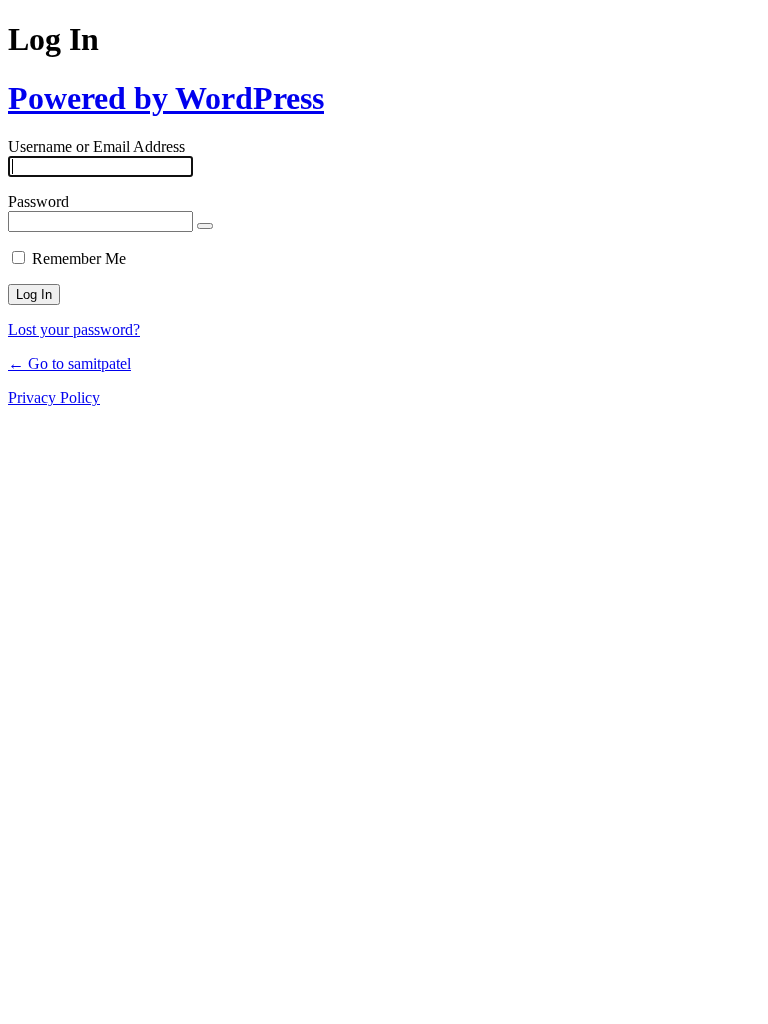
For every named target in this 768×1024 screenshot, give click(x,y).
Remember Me (79, 258)
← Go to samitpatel (69, 363)
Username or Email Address (96, 146)
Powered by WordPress (166, 98)
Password (38, 201)
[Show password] (205, 226)
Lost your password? (74, 329)
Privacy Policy (54, 397)
